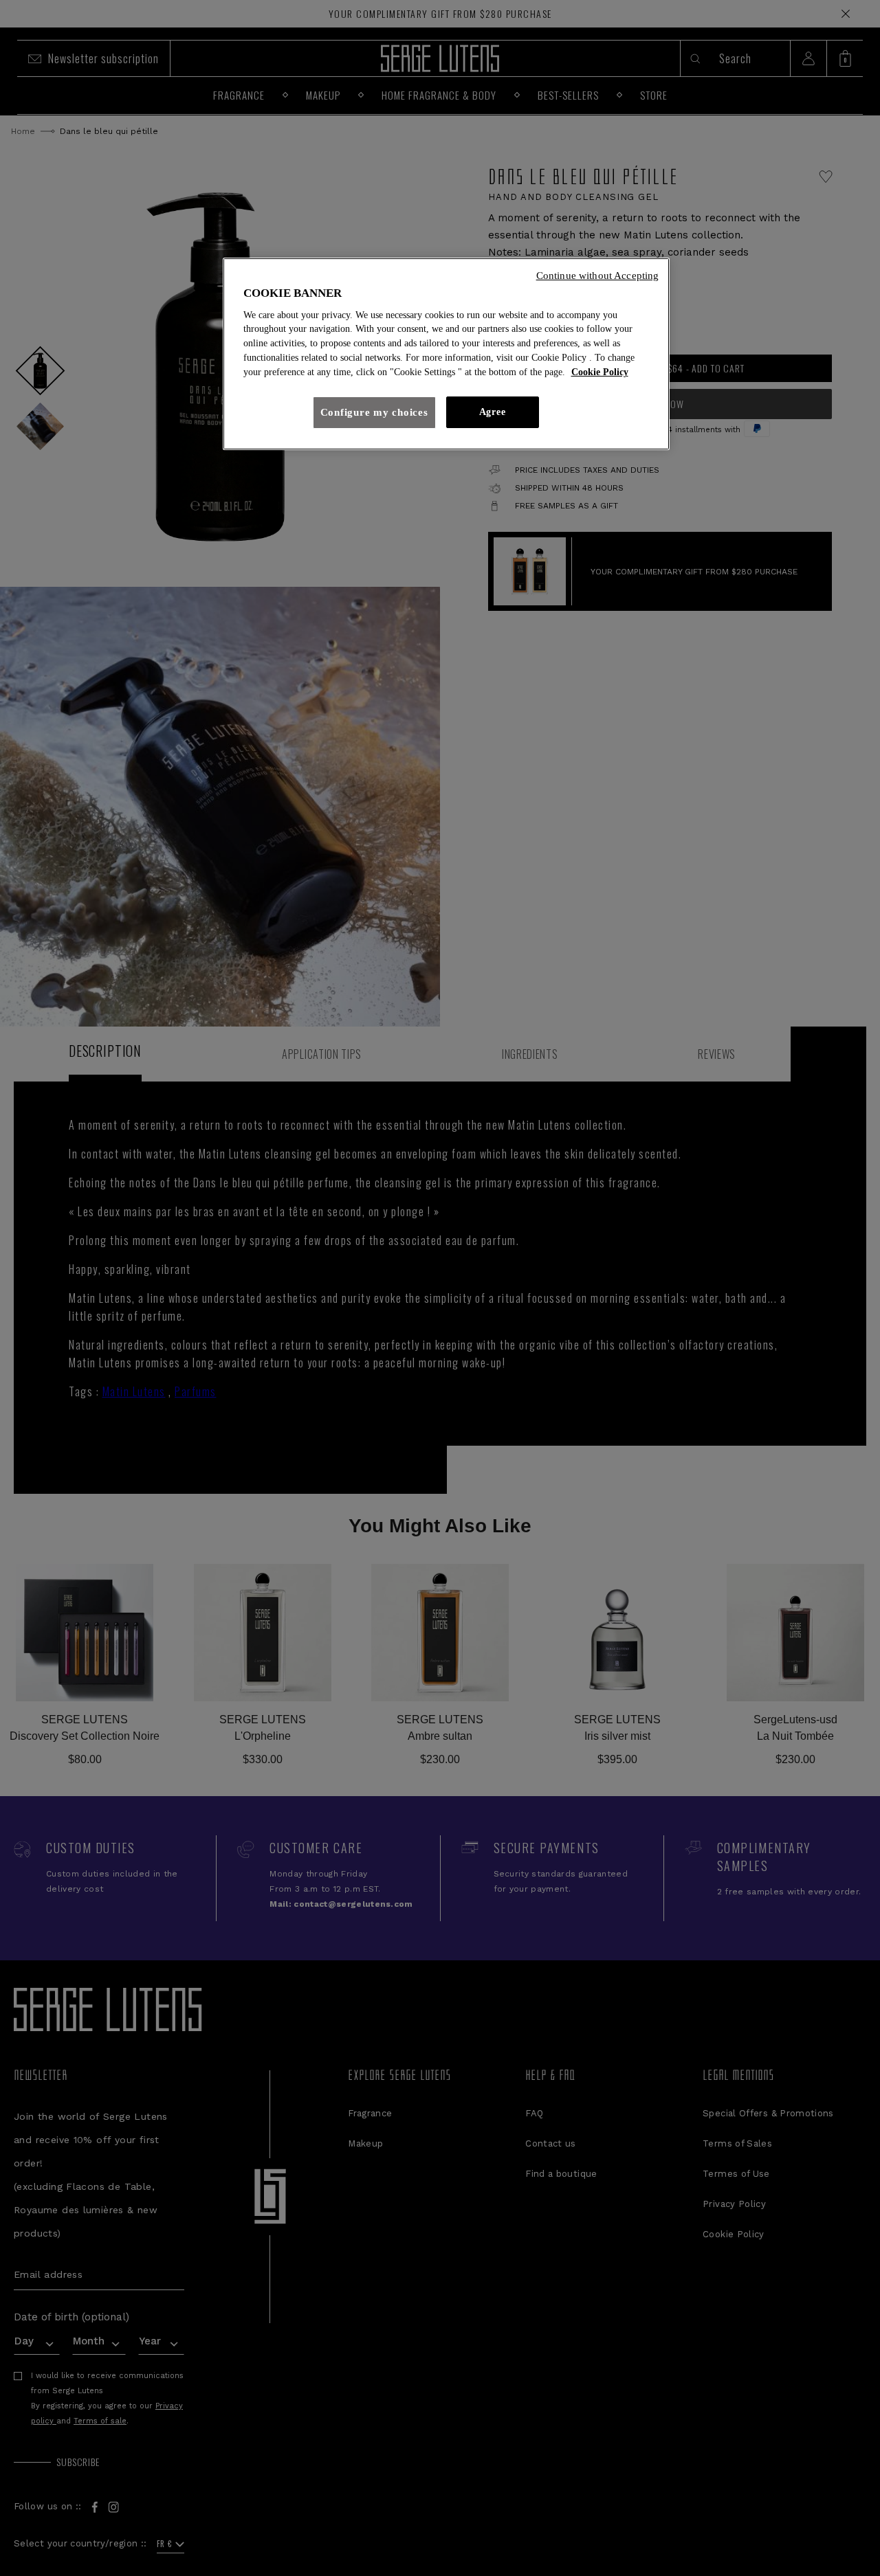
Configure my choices (374, 412)
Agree (492, 412)
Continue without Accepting (598, 276)
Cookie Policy (600, 372)
